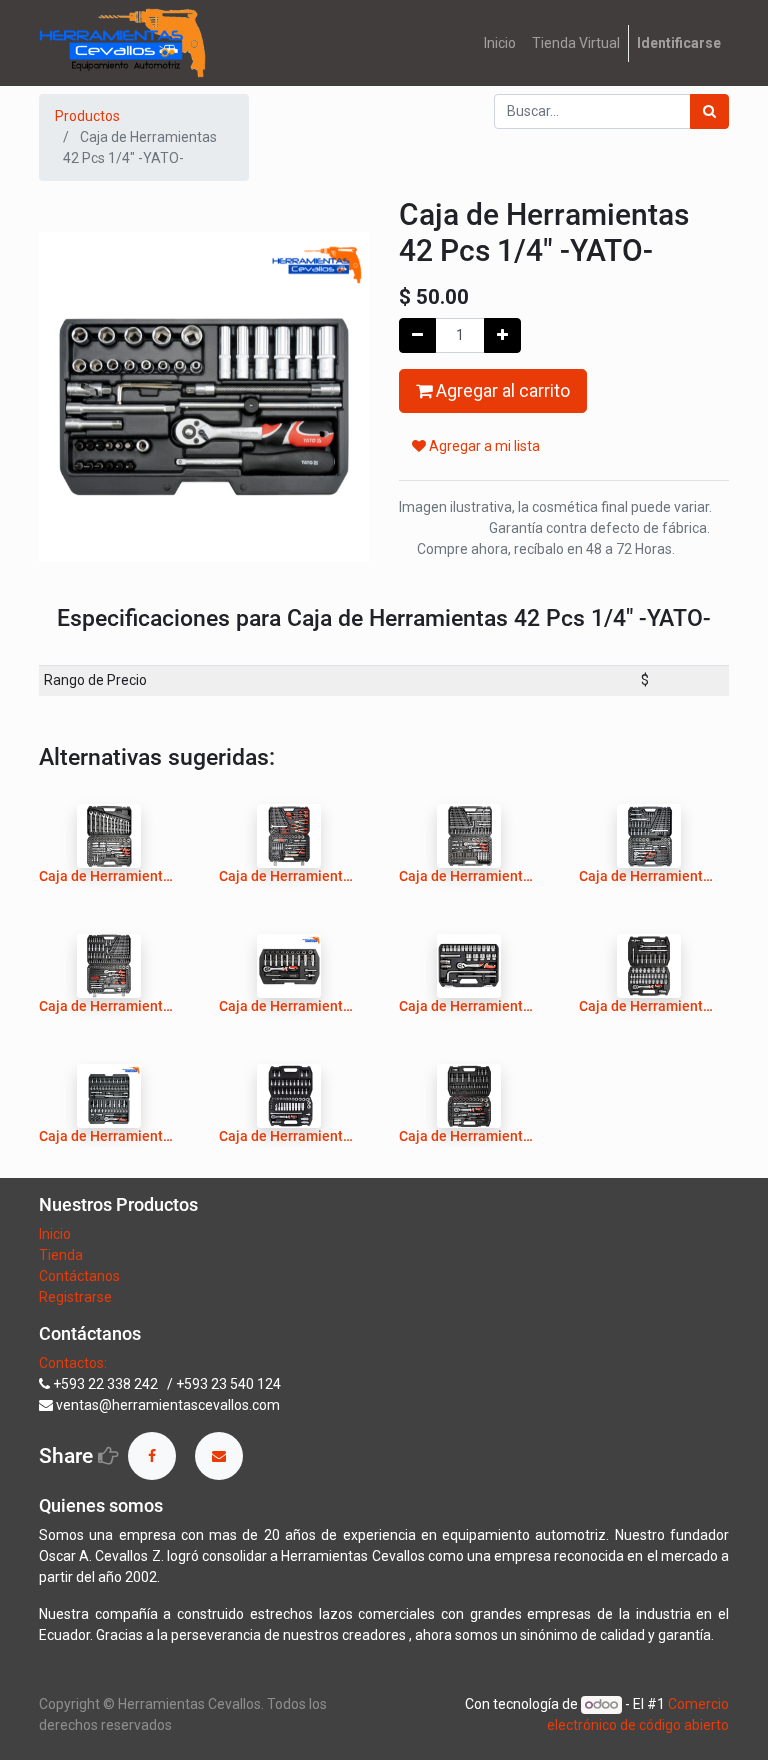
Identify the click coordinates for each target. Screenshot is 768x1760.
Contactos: (73, 1363)
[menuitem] (500, 43)
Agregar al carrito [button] (501, 391)
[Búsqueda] (709, 111)
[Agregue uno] (502, 335)
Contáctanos (79, 1276)
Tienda (62, 1255)
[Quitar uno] (417, 335)
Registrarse (75, 1297)
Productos (87, 116)
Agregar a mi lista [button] (483, 446)
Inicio (55, 1234)
